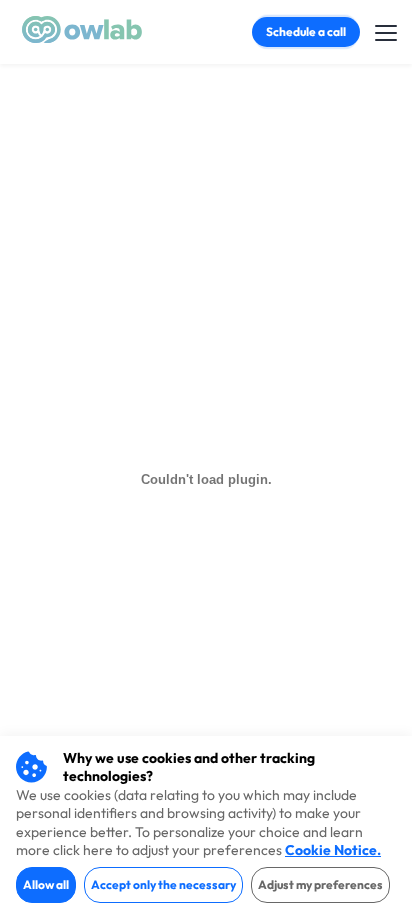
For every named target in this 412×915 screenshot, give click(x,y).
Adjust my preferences (320, 884)
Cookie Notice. (333, 850)
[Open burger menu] (386, 30)
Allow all (46, 884)
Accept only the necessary (163, 884)
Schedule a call (306, 31)
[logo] (82, 38)
